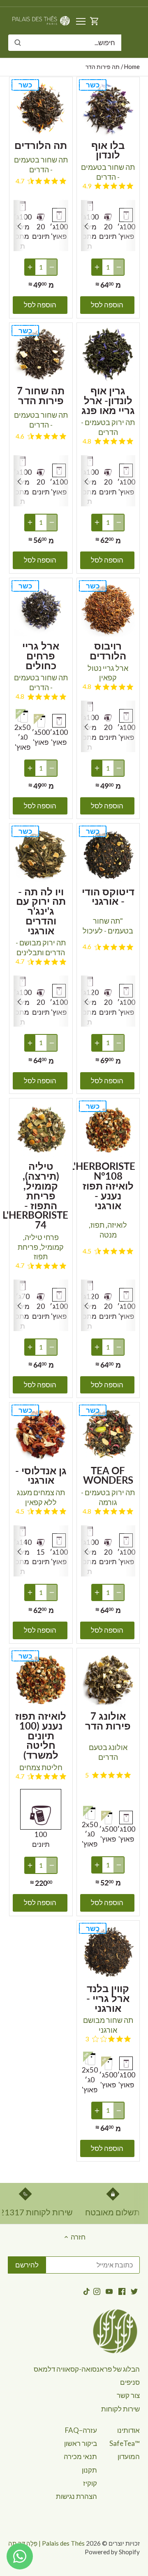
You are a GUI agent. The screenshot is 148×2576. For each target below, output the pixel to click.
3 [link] (87, 2039)
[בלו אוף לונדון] (108, 109)
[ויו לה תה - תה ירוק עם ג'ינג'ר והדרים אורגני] (41, 855)
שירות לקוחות (120, 2409)
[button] (87, 226)
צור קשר (128, 2395)
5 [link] (87, 1775)
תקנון (89, 2470)
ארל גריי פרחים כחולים (41, 655)
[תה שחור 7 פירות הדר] (41, 354)
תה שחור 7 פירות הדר (41, 395)
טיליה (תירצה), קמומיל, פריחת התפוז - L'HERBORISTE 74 (41, 1195)
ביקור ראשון (81, 2443)
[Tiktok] (87, 2291)
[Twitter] (134, 2291)
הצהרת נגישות (76, 2496)
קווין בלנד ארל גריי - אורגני (108, 1998)
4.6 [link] (20, 436)
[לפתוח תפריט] (81, 21)
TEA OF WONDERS (108, 1475)
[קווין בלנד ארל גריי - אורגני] (108, 1952)
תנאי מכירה (80, 2456)
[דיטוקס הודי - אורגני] (108, 855)
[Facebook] (122, 2291)
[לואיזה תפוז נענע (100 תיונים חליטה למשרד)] (41, 1680)
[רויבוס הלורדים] (108, 610)
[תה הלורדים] (41, 109)
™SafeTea (125, 2443)
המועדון (129, 2456)
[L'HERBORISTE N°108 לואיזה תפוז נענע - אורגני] (108, 1130)
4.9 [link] (87, 186)
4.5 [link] (87, 1251)
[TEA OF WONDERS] (108, 1434)
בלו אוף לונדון (108, 149)
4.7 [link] (20, 181)
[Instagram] (97, 2291)
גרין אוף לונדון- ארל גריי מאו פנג (108, 400)
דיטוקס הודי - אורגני (108, 896)
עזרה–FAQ (81, 2430)
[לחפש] (18, 43)
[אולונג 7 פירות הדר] (108, 1680)
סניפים (130, 2382)
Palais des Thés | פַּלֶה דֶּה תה (46, 2543)
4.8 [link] (87, 441)
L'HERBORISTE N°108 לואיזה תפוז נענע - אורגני (108, 1185)
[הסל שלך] (95, 21)
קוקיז (90, 2483)
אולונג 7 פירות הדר (108, 1720)
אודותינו (128, 2430)
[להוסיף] (97, 267)
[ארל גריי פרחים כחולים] (41, 610)
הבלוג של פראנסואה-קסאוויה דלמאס (87, 2369)
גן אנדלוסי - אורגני (41, 1475)
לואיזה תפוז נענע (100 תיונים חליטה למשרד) (41, 1735)
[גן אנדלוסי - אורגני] (41, 1434)
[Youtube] (109, 2291)
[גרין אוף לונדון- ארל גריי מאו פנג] (108, 354)
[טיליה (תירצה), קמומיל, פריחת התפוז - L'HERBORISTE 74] (41, 1130)
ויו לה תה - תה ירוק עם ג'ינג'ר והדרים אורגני (41, 910)
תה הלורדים (41, 144)
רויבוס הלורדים (108, 650)
